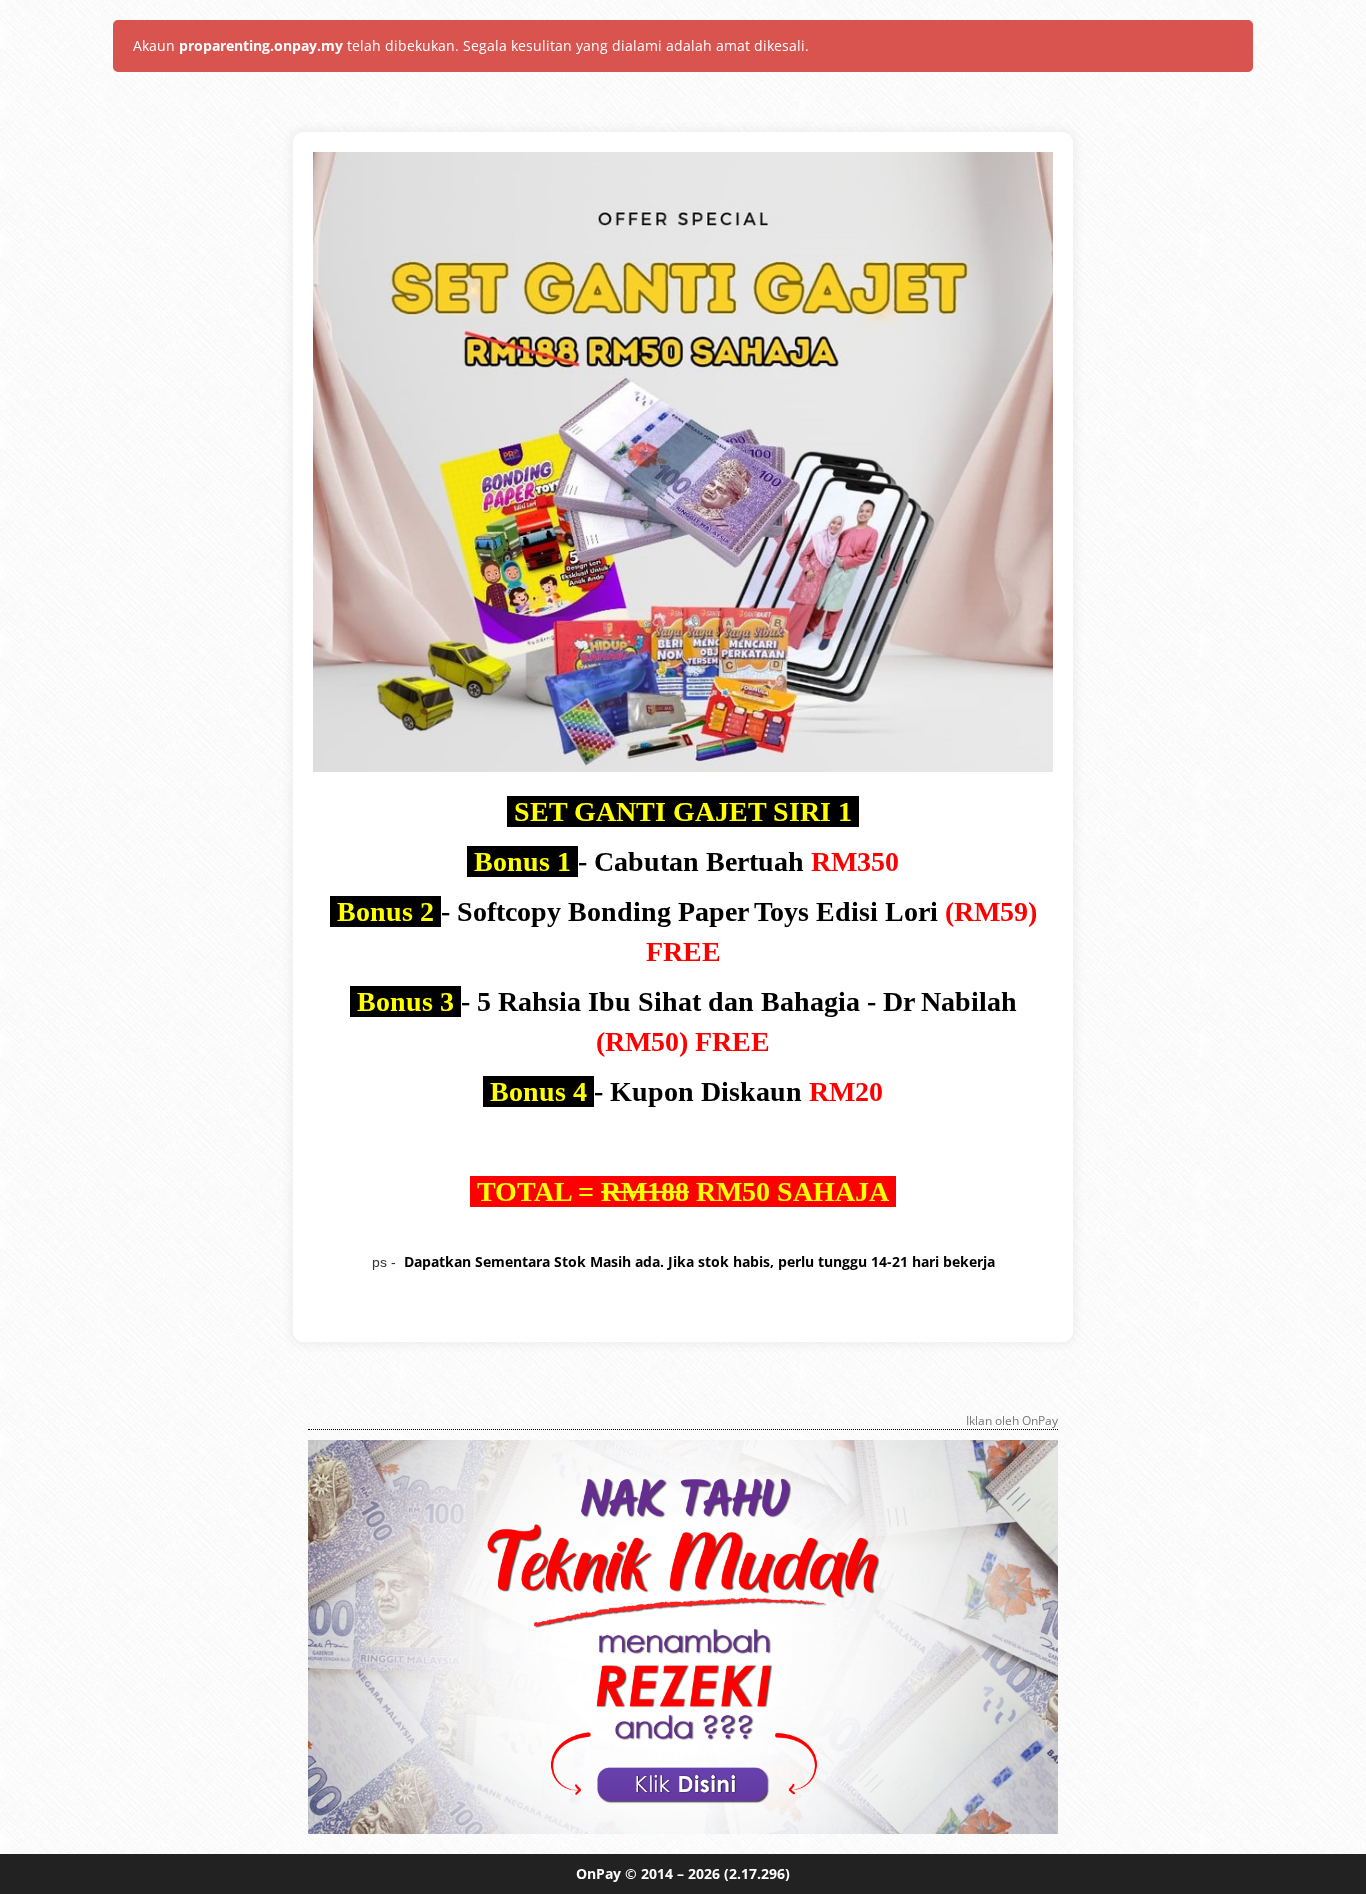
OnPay (598, 1873)
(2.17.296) (757, 1873)
